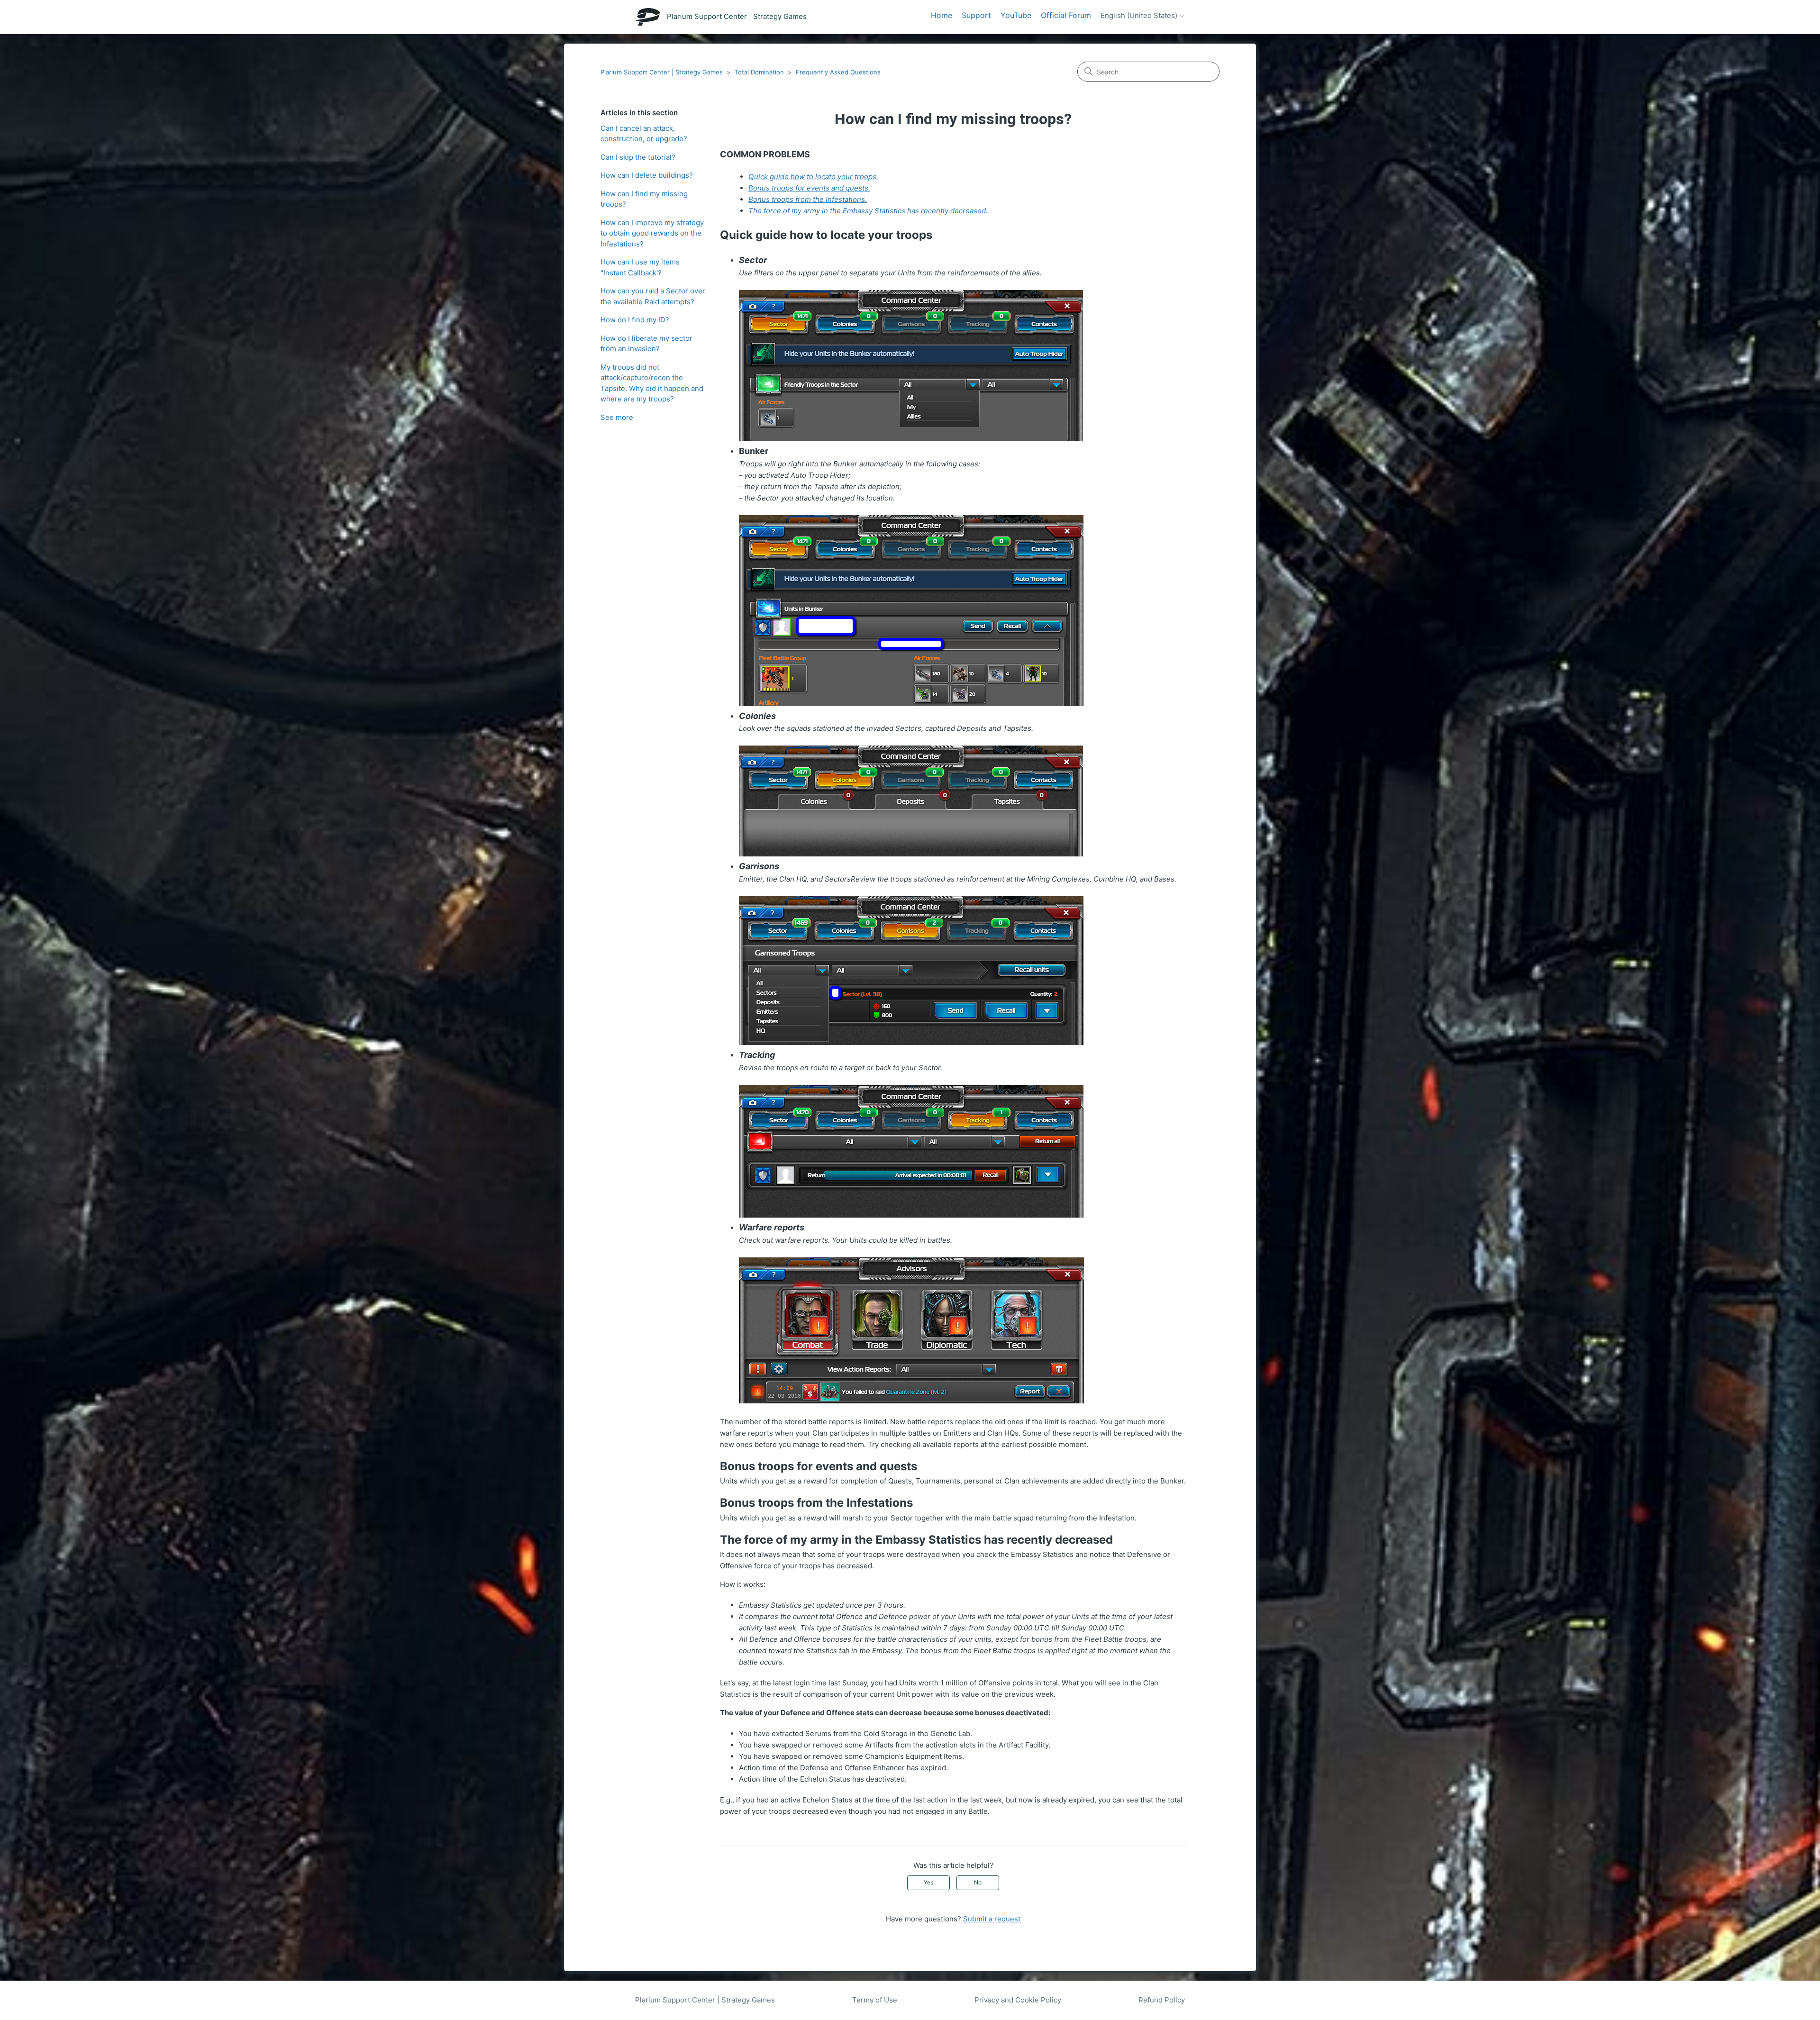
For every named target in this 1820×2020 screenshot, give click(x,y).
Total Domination (759, 72)
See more (617, 417)
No (978, 1882)
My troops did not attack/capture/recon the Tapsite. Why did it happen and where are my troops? (652, 383)
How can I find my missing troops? (644, 199)
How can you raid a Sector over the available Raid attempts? (653, 296)
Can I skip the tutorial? (638, 157)
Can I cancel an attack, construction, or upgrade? (644, 134)
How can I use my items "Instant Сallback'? (640, 267)
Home (942, 15)
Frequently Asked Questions (838, 72)
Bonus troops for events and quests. (809, 188)
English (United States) (1140, 16)
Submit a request (992, 1919)
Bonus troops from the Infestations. (808, 199)
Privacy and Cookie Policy (1018, 2000)
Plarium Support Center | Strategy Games (662, 72)
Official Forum (1066, 15)
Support (976, 15)
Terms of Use (875, 2000)
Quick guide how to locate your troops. (813, 177)
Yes (928, 1882)
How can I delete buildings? (647, 175)
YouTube (1016, 15)
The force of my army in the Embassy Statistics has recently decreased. (868, 211)
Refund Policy (1162, 2000)
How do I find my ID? (635, 320)
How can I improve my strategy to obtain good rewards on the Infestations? (652, 233)
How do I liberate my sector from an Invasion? (646, 344)
